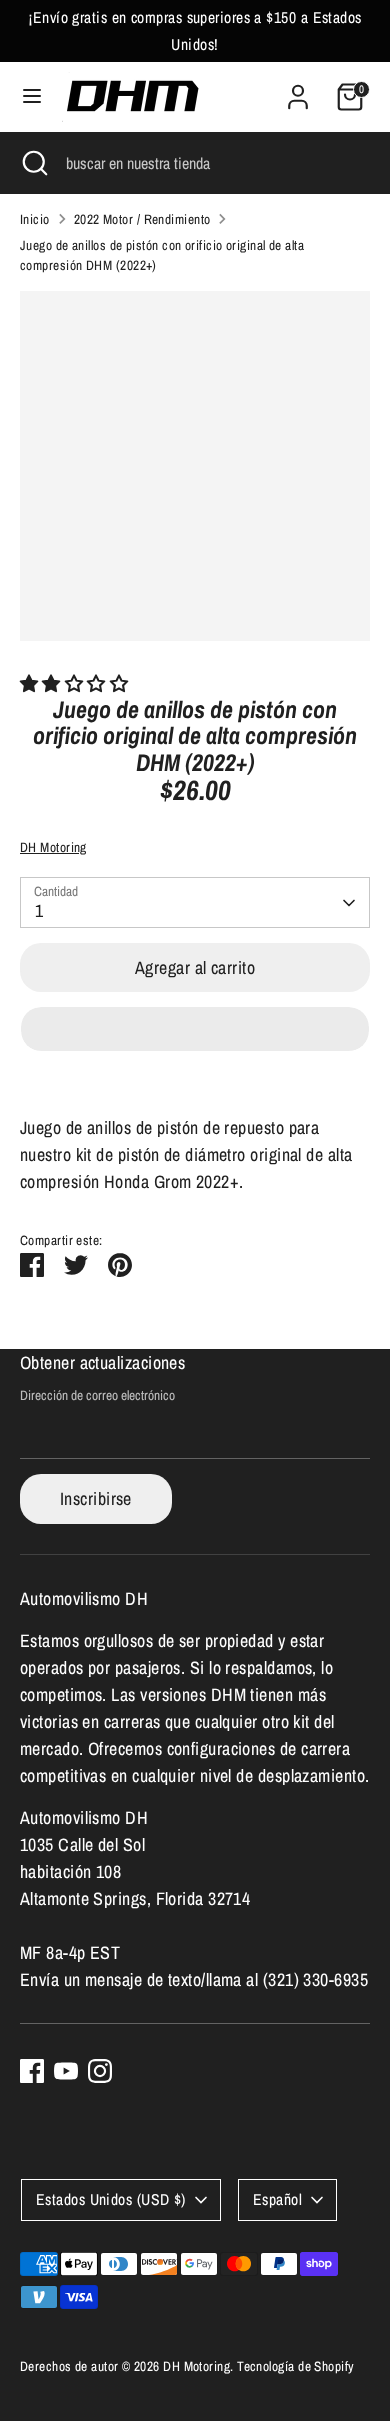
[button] (76, 683)
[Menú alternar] (32, 96)
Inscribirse (96, 1498)
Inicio (35, 219)
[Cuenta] (298, 90)
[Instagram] (100, 2071)
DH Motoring (53, 847)
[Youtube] (66, 2071)
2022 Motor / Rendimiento (142, 219)
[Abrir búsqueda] (33, 163)
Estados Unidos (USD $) (111, 2199)
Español (277, 2199)
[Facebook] (32, 2071)
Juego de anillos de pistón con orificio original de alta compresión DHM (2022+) (162, 255)
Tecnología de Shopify (295, 2366)
